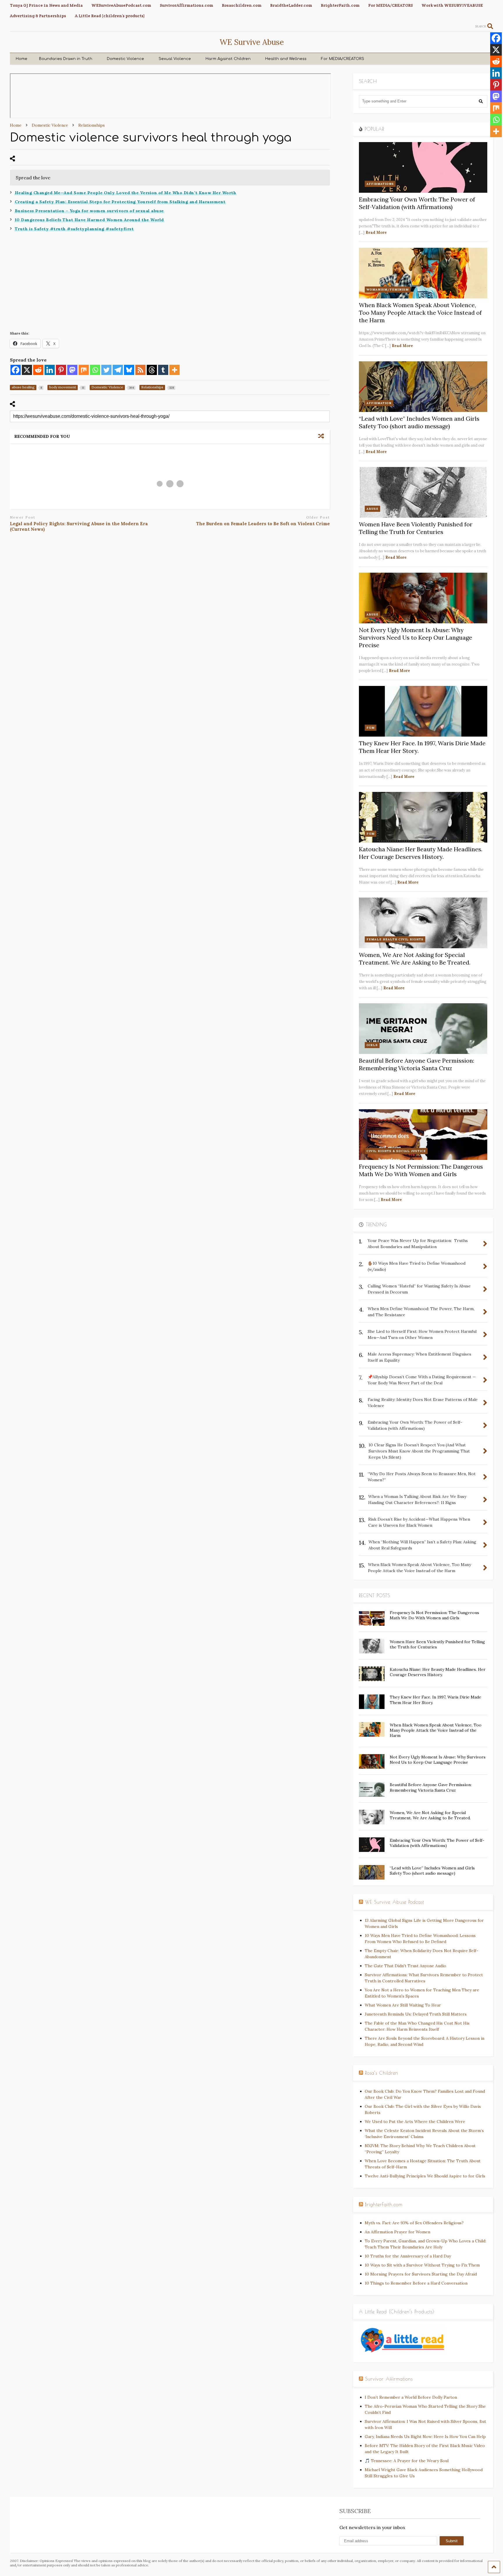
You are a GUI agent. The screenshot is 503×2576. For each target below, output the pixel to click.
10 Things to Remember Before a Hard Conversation (416, 2283)
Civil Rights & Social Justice (396, 1151)
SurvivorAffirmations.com (186, 5)
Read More (376, 232)
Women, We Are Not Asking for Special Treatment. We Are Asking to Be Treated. (415, 959)
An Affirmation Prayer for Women (397, 2232)
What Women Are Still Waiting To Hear (403, 2005)
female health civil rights (395, 939)
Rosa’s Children (382, 2073)
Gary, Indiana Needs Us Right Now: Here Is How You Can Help (425, 2437)
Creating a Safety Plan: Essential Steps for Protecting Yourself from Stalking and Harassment (120, 202)
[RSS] (140, 370)
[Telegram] (118, 370)
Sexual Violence (175, 59)
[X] (27, 370)
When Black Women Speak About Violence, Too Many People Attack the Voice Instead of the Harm (420, 313)
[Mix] (84, 370)
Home (22, 59)
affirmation (379, 403)
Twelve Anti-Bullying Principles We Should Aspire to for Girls (425, 2176)
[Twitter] (106, 370)
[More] (175, 370)
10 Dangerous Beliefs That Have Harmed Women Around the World (89, 220)
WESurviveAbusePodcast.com (121, 5)
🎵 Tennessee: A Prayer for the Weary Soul (407, 2461)
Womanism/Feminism (388, 290)
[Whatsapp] (95, 370)
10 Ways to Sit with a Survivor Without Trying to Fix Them (422, 2265)
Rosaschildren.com (242, 5)
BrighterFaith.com (340, 5)
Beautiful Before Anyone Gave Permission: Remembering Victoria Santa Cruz (417, 1064)
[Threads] (152, 370)
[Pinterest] (61, 370)
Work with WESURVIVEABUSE (452, 5)
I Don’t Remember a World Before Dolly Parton (411, 2397)
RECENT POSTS (374, 1595)
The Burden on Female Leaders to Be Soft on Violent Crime (263, 524)
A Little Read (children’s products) (110, 16)
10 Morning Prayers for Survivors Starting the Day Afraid (421, 2274)
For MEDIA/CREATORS (390, 5)
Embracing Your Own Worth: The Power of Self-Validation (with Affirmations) (417, 203)
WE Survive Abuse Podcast (395, 1902)
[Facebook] (16, 370)
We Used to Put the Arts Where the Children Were (415, 2122)
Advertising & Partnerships (38, 16)
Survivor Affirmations (389, 2379)
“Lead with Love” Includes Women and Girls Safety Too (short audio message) (419, 422)
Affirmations (380, 184)
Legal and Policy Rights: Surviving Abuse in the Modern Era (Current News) (79, 527)
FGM (371, 728)
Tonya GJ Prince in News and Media (46, 5)
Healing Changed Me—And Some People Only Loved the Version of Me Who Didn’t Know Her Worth (126, 193)
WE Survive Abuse (252, 42)
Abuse (372, 509)
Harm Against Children (228, 59)
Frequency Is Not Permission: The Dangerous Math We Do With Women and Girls (421, 1170)
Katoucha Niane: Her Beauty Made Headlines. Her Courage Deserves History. (421, 853)
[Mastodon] (72, 370)
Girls (372, 1045)
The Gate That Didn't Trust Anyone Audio (405, 1966)
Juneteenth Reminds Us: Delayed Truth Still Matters (416, 2014)
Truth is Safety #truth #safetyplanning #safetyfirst (74, 229)
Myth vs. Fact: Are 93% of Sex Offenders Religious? (414, 2223)
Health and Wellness (286, 59)
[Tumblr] (163, 370)
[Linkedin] (50, 370)
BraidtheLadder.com (291, 5)
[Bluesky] (129, 370)
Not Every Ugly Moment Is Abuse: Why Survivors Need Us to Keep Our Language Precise (416, 637)
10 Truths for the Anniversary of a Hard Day (408, 2256)
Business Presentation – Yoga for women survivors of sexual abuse (89, 211)
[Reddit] (38, 370)
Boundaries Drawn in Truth (66, 59)
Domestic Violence (125, 59)
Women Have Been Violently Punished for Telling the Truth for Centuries (416, 528)
